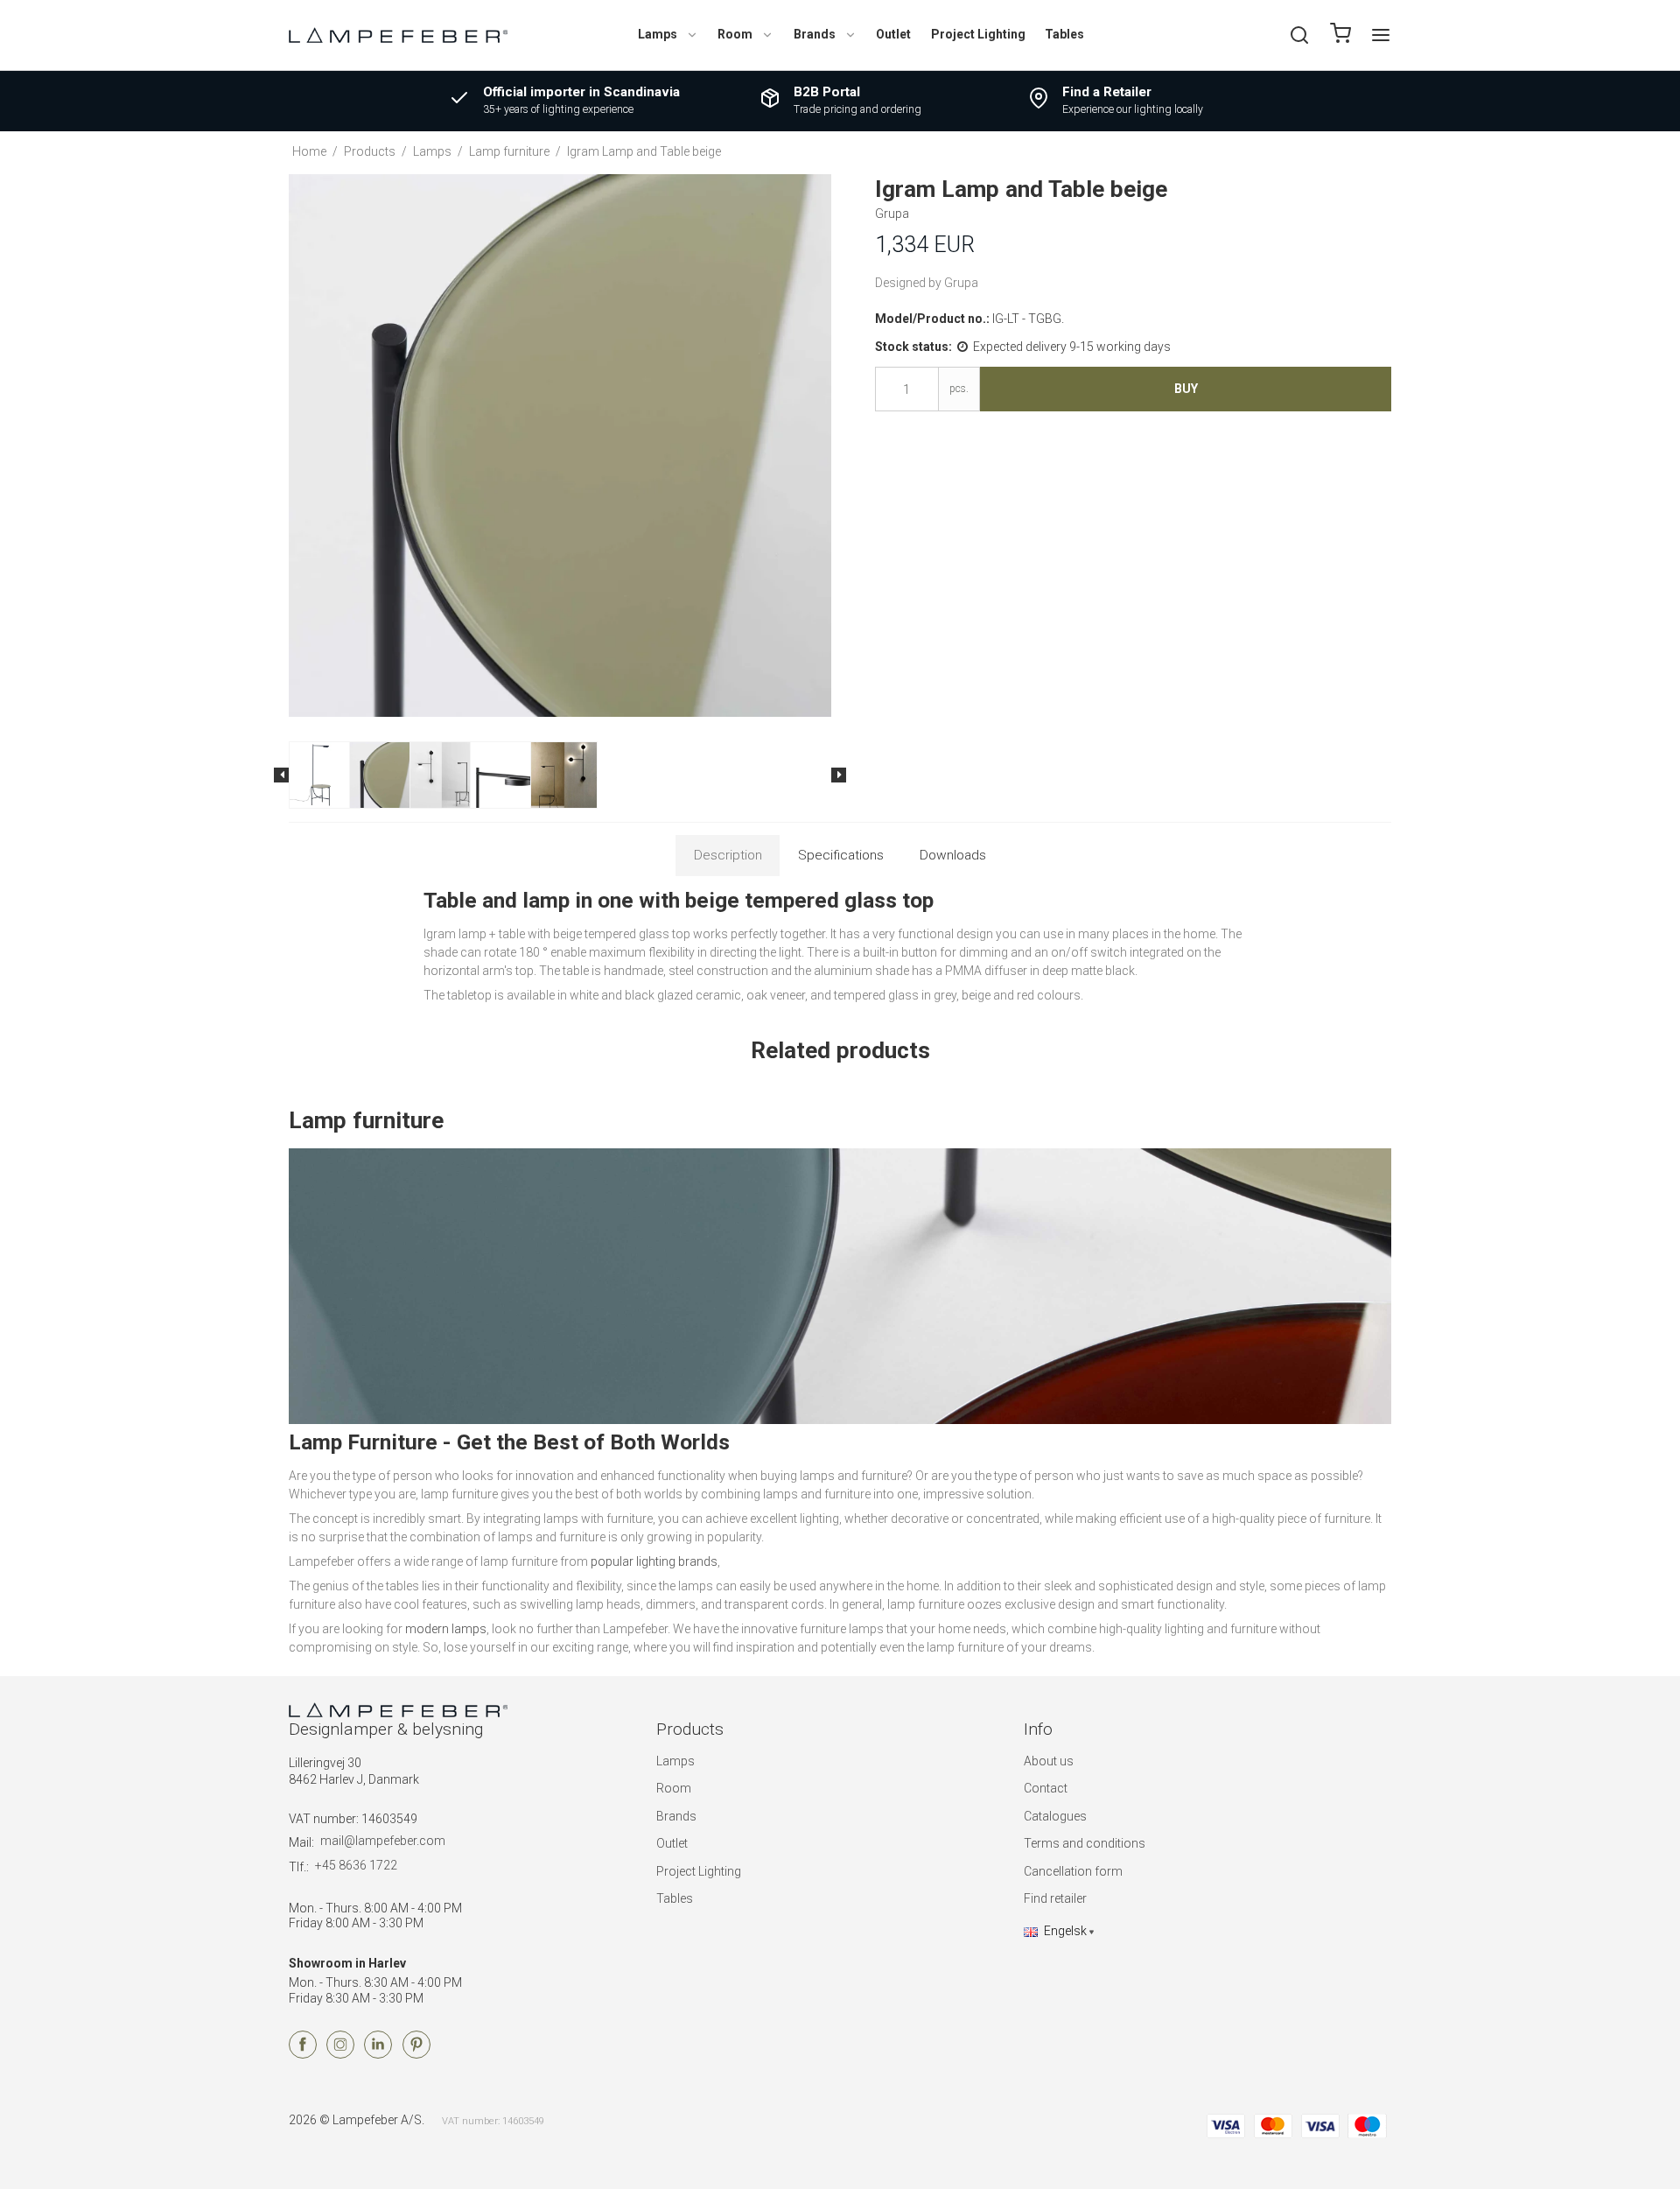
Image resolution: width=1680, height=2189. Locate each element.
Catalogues (1055, 1816)
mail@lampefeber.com (383, 1841)
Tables (1064, 34)
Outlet (893, 34)
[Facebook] (303, 2054)
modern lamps (446, 1629)
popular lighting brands (654, 1561)
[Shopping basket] (1340, 35)
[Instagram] (340, 2054)
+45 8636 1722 (356, 1865)
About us (1049, 1761)
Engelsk (1065, 1931)
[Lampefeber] (398, 35)
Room (735, 34)
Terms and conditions (1085, 1843)
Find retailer (1055, 1898)
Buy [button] (1186, 389)
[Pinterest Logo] (416, 2054)
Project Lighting (978, 34)
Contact (1046, 1788)
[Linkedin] (378, 2054)
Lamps (658, 34)
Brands (815, 34)
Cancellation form (1073, 1871)
